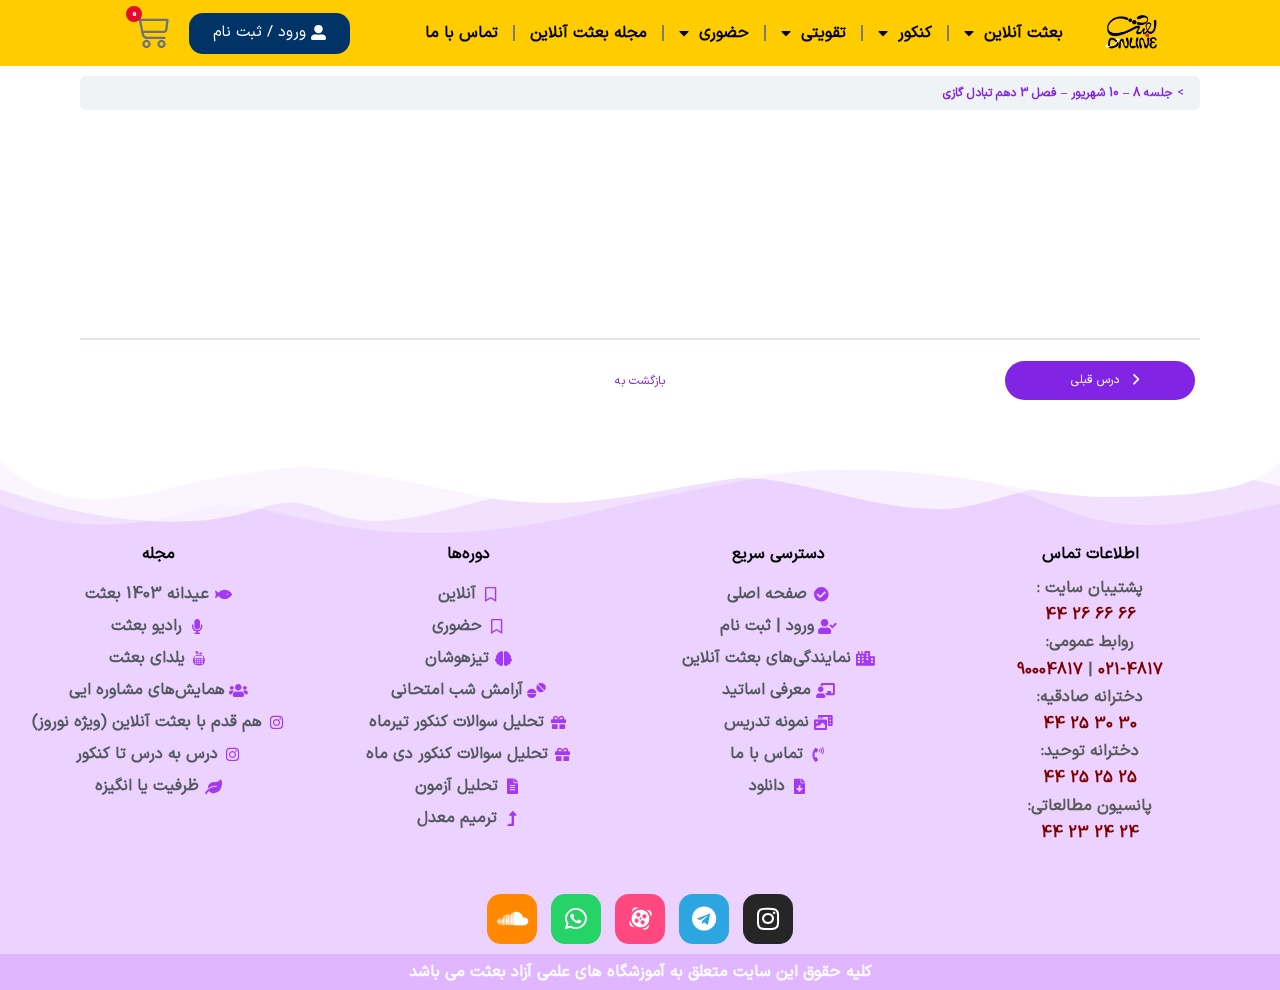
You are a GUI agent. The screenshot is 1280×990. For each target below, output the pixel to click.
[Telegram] (704, 919)
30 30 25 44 (1090, 724)
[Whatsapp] (576, 919)
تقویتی (823, 33)
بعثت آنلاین (1023, 33)
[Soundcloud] (512, 919)
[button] (269, 33)
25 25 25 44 (1090, 778)
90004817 (1050, 670)
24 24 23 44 (1090, 833)
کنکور (915, 33)
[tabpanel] (640, 224)
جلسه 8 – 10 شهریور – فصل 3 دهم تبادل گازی (1058, 93)
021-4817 (1130, 670)
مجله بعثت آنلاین (588, 33)
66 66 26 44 (1090, 615)
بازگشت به (640, 381)
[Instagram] (768, 919)
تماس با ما (461, 33)
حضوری (724, 33)
